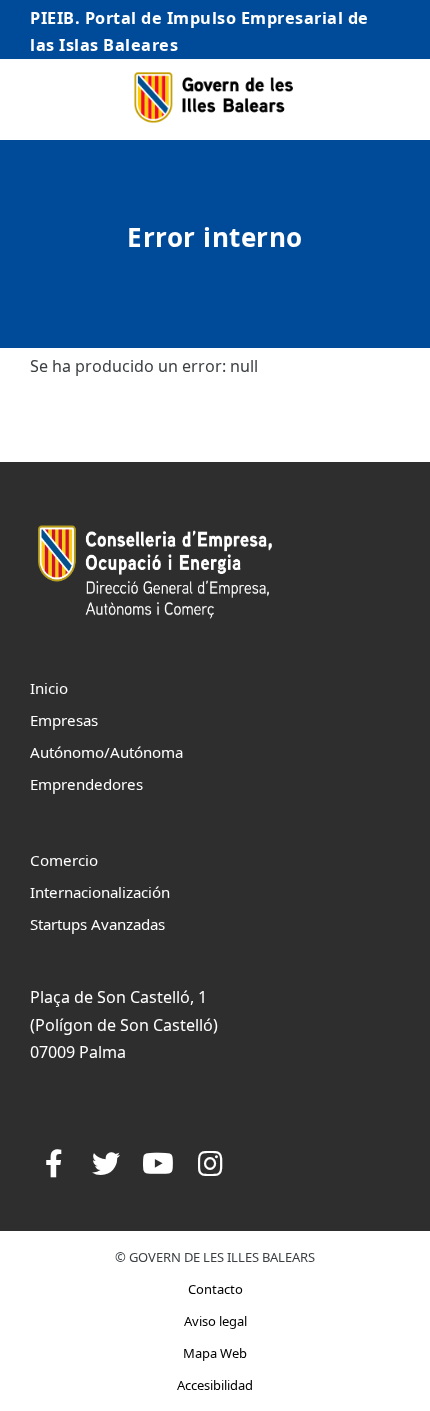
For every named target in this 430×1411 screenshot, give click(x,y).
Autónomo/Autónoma (106, 752)
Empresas (64, 720)
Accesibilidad (215, 1385)
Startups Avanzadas (97, 924)
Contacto (215, 1289)
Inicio (49, 688)
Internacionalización (100, 892)
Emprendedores (86, 784)
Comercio (64, 860)
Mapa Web (215, 1353)
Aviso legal (215, 1321)
